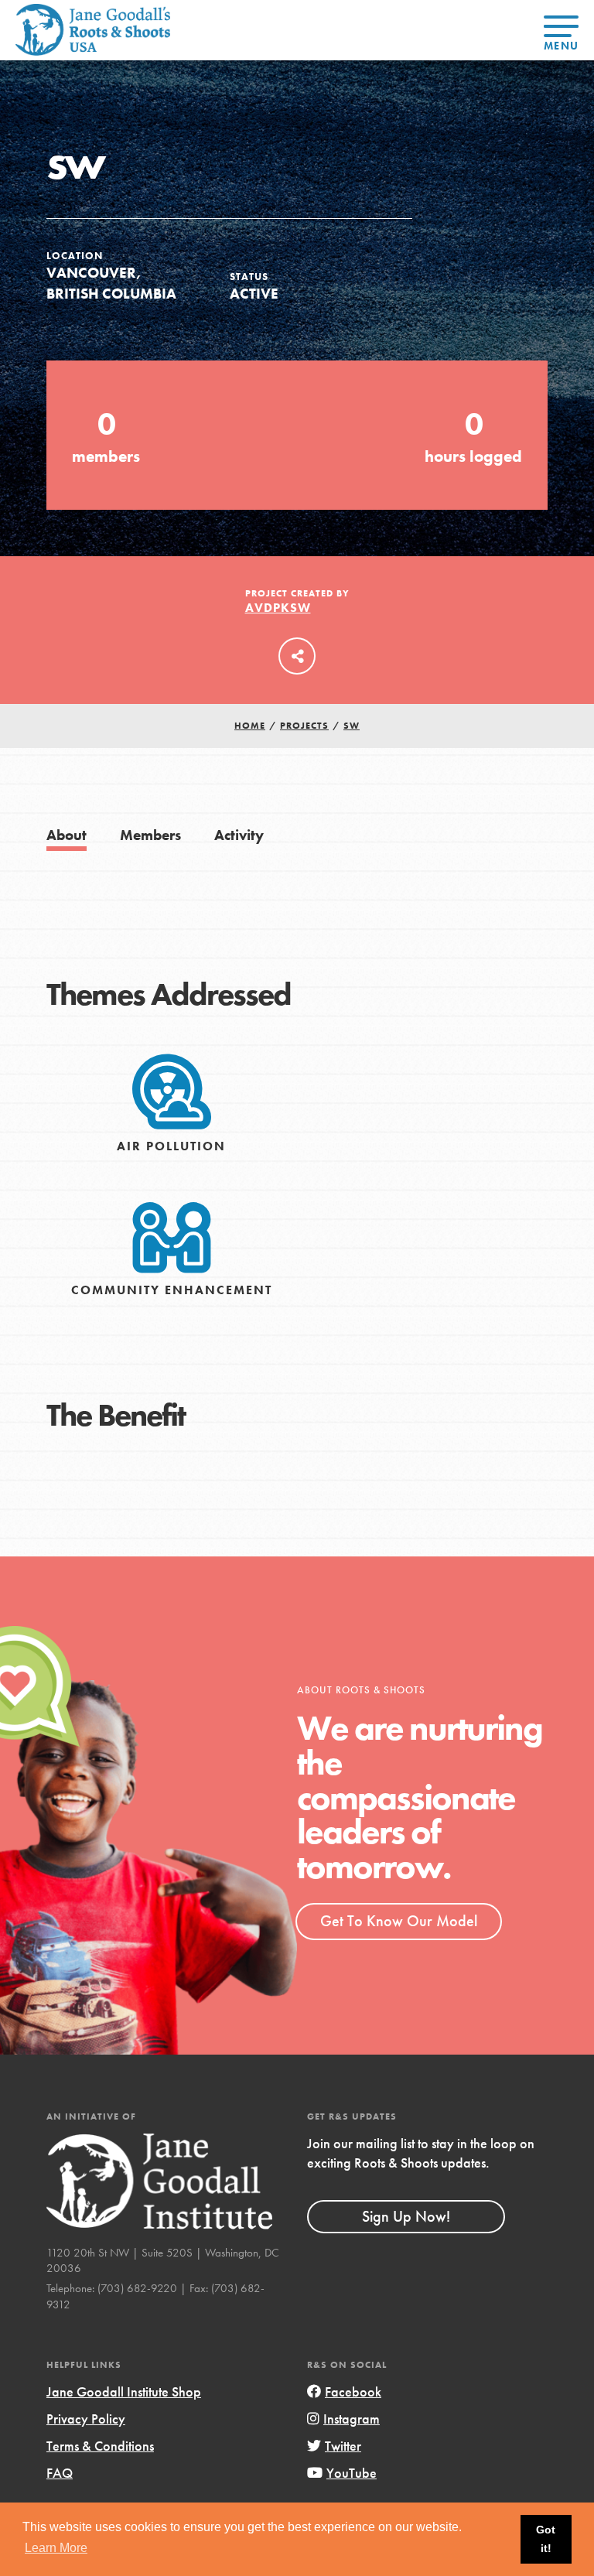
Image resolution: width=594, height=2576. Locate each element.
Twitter (343, 2446)
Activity (239, 835)
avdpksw (278, 608)
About (67, 835)
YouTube (352, 2473)
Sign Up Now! (406, 2216)
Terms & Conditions (100, 2446)
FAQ (60, 2473)
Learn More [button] (56, 2548)
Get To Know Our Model (399, 1921)
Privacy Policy (86, 2419)
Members (150, 835)
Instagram (352, 2419)
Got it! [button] (546, 2539)
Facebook (353, 2392)
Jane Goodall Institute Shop (124, 2392)
